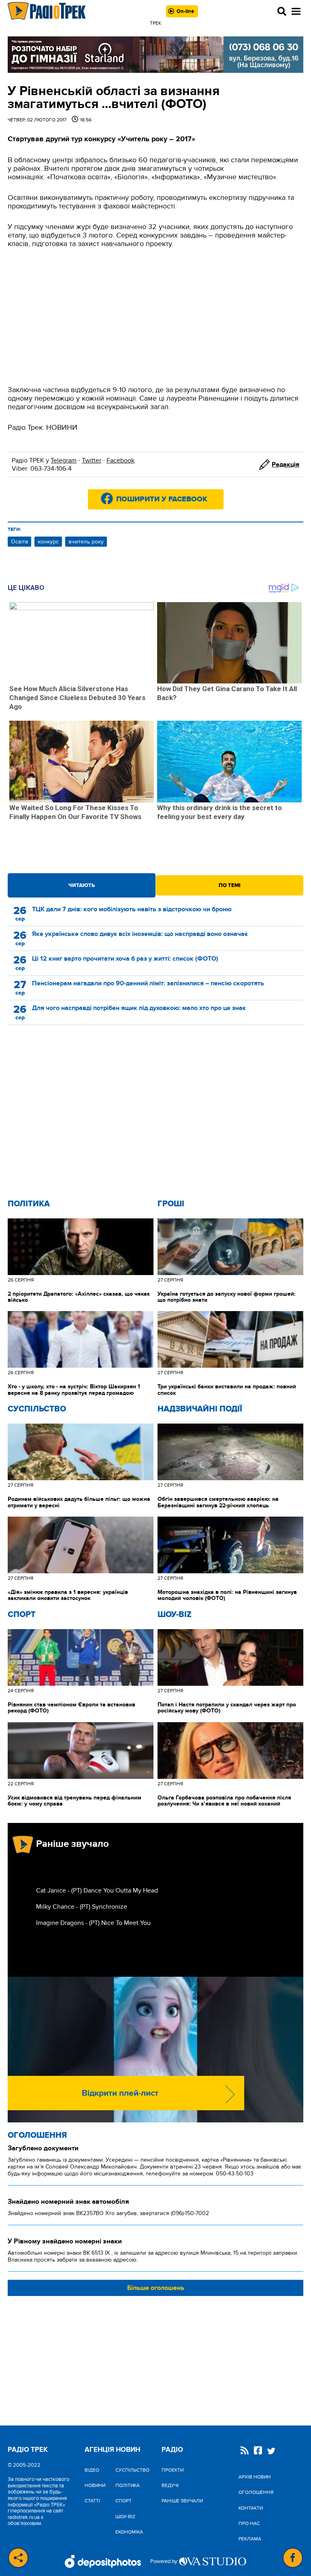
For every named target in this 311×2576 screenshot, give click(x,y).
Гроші (171, 1204)
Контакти (251, 2508)
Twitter (92, 460)
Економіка (129, 2532)
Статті (92, 2501)
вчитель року (86, 542)
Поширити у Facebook (162, 499)
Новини (95, 2485)
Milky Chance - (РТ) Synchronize (82, 1907)
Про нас (249, 2523)
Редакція (285, 465)
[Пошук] (282, 11)
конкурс (48, 542)
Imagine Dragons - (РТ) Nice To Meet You (93, 1923)
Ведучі (170, 2485)
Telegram (64, 460)
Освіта (19, 542)
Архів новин (255, 2477)
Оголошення (37, 2135)
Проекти (173, 2470)
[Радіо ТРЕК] (47, 11)
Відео (92, 2470)
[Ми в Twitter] (271, 2452)
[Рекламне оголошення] (155, 55)
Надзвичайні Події (200, 1409)
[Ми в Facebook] (258, 2451)
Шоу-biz (175, 1615)
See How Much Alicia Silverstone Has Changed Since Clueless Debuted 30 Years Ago (77, 698)
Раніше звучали (182, 2501)
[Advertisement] (155, 317)
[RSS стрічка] (245, 2451)
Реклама (250, 2539)
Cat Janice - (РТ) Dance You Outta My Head (97, 1891)
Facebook (120, 460)
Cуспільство (37, 1409)
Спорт (22, 1615)
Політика (29, 1204)
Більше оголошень (156, 2288)
